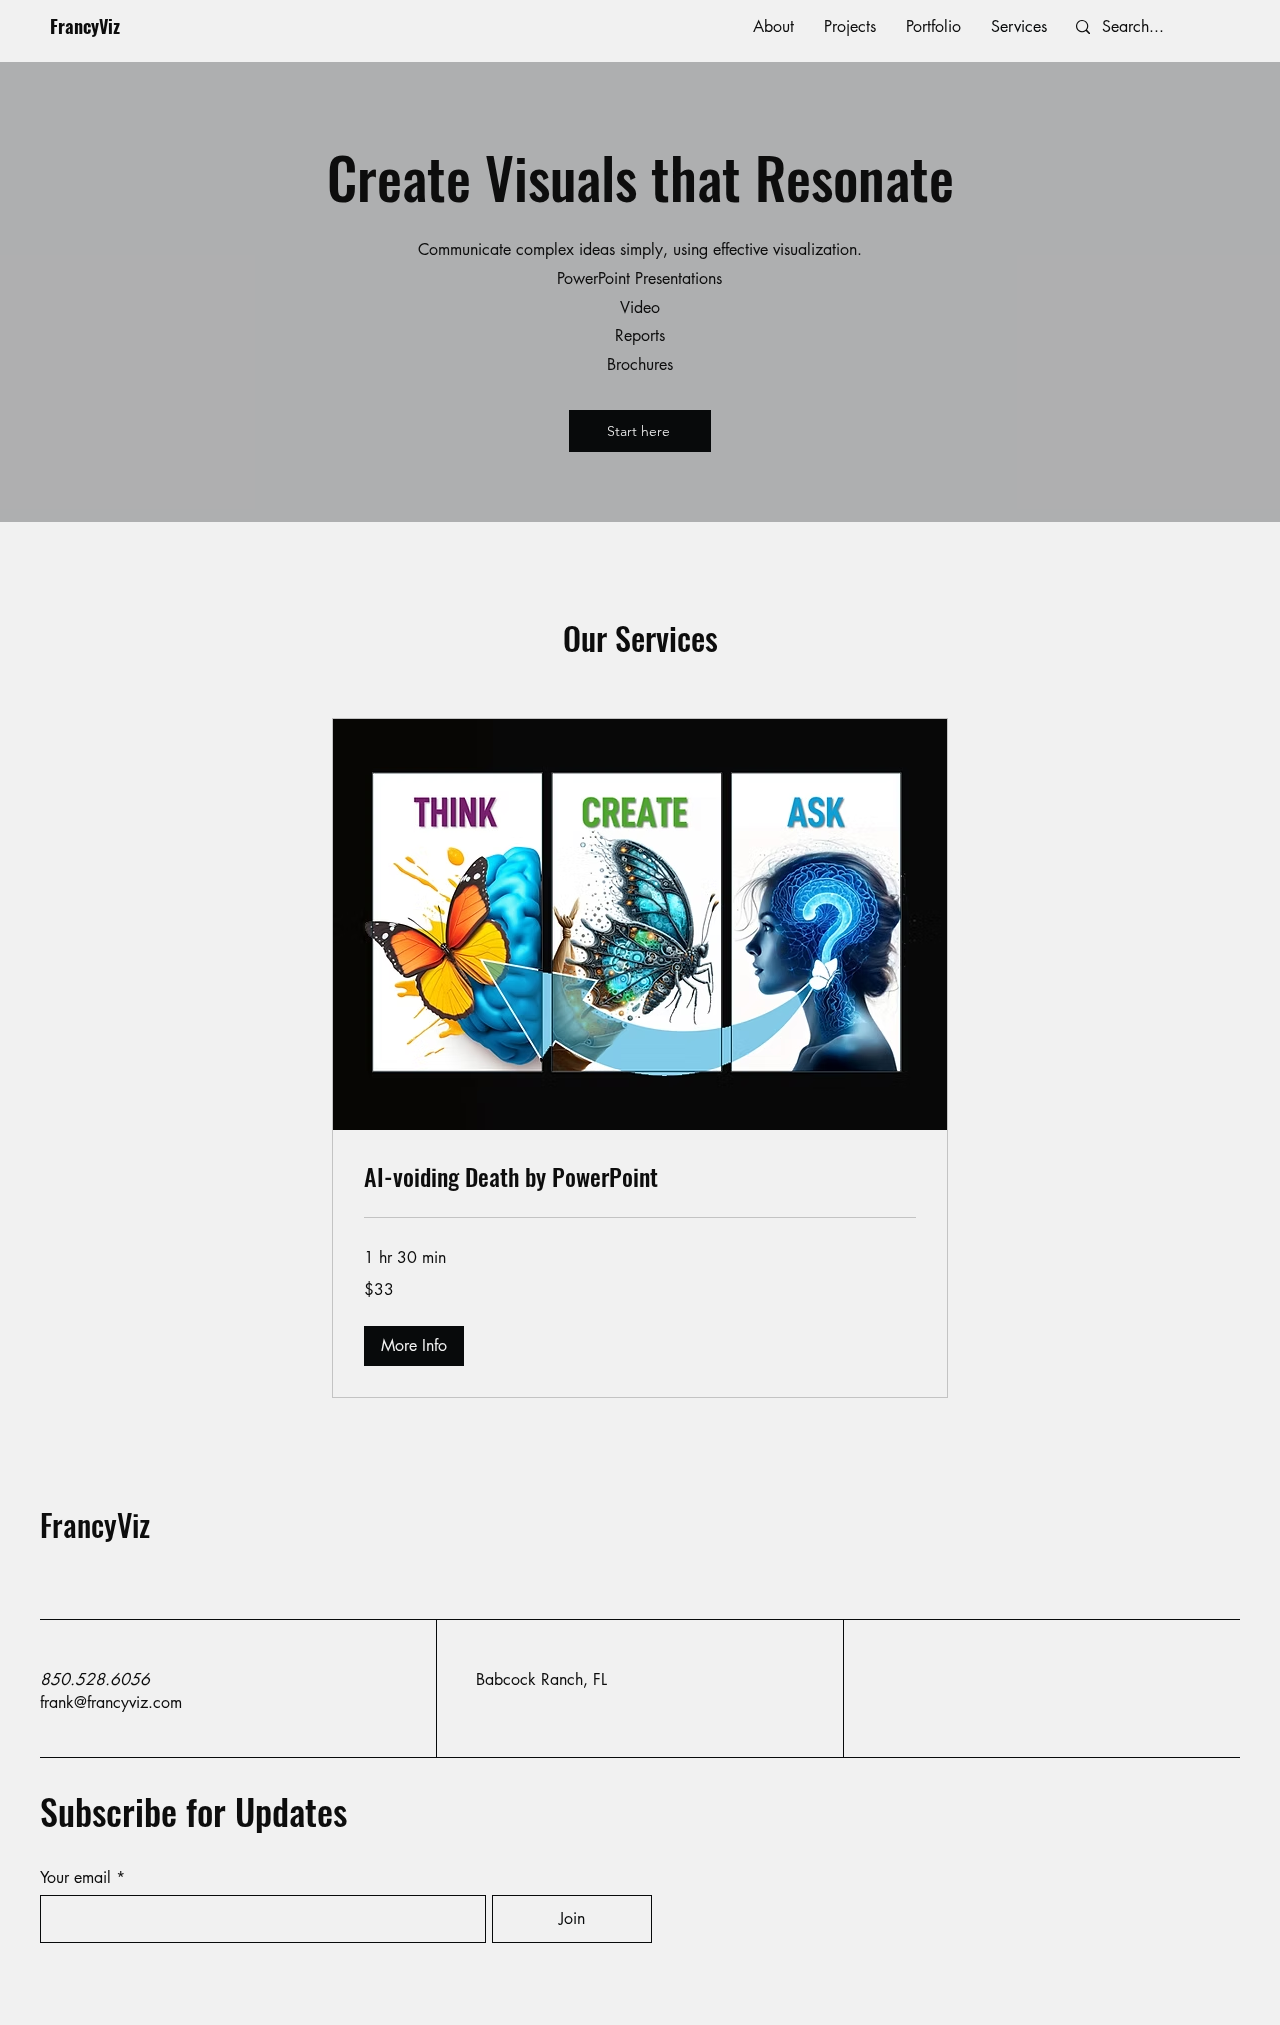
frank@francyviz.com (111, 1702)
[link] (640, 1177)
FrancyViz (85, 26)
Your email (75, 1878)
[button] (414, 1346)
